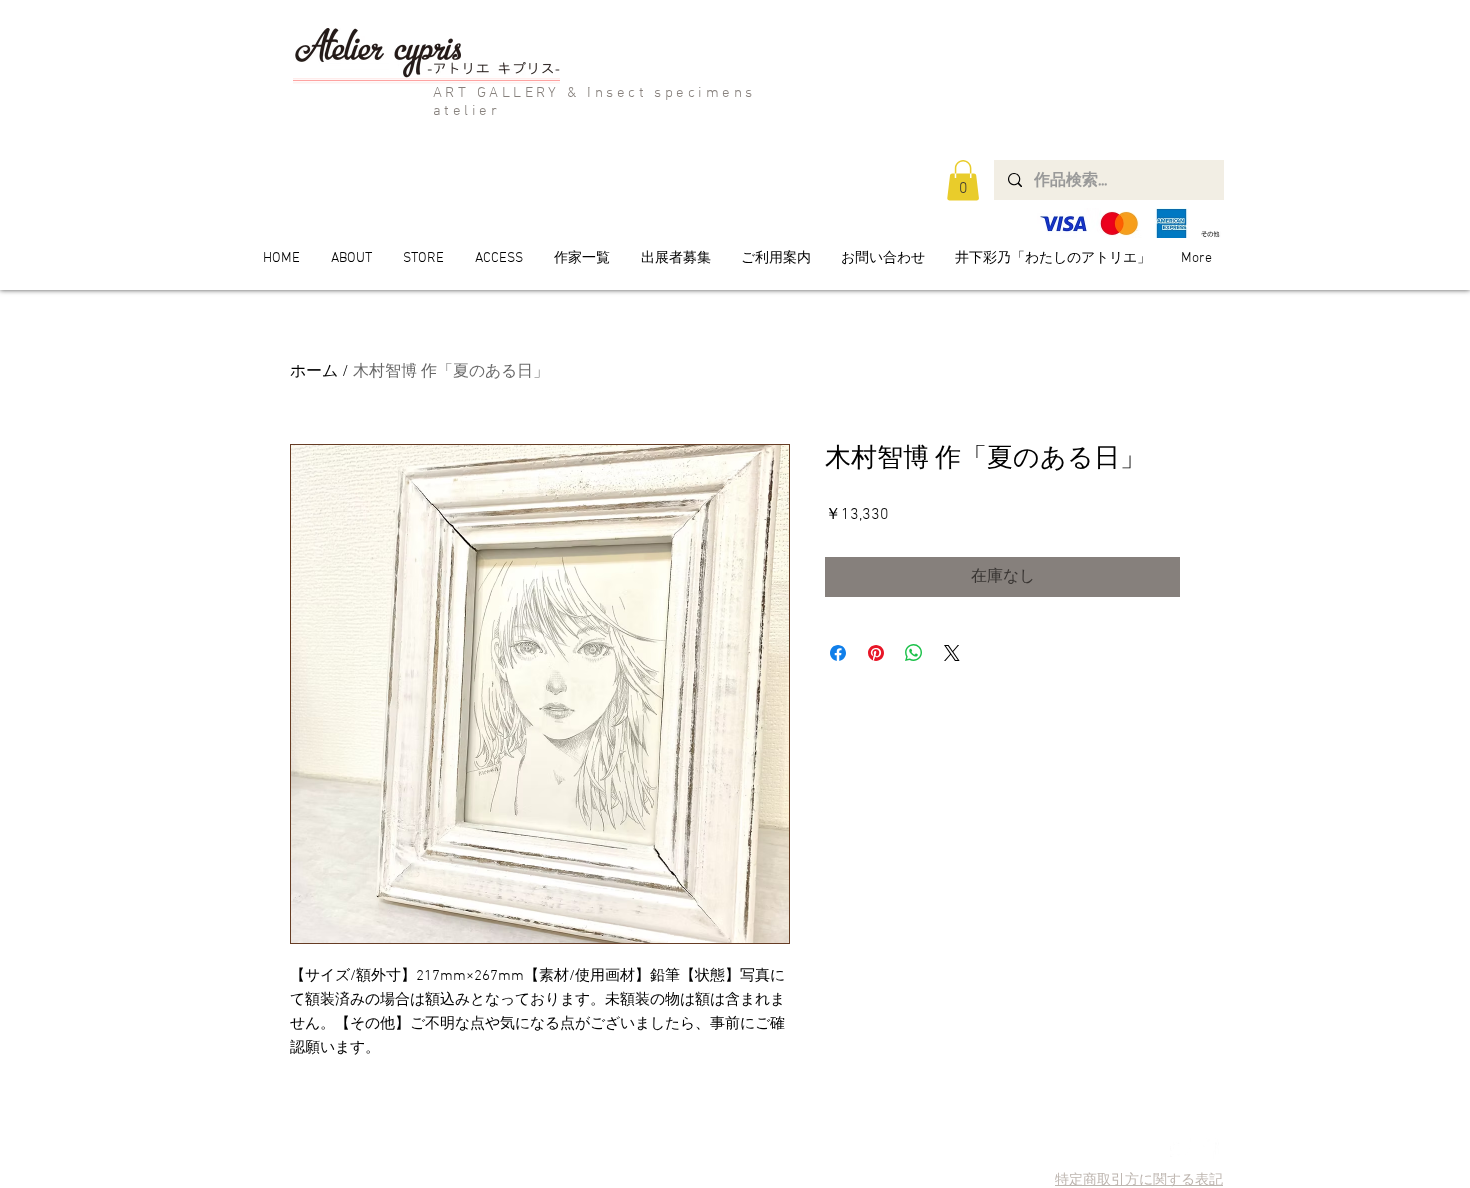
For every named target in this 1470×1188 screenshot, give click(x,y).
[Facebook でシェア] (838, 653)
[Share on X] (952, 653)
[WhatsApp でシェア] (914, 653)
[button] (963, 180)
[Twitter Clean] (1180, 1148)
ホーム (314, 372)
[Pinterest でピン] (876, 653)
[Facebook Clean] (1208, 1148)
